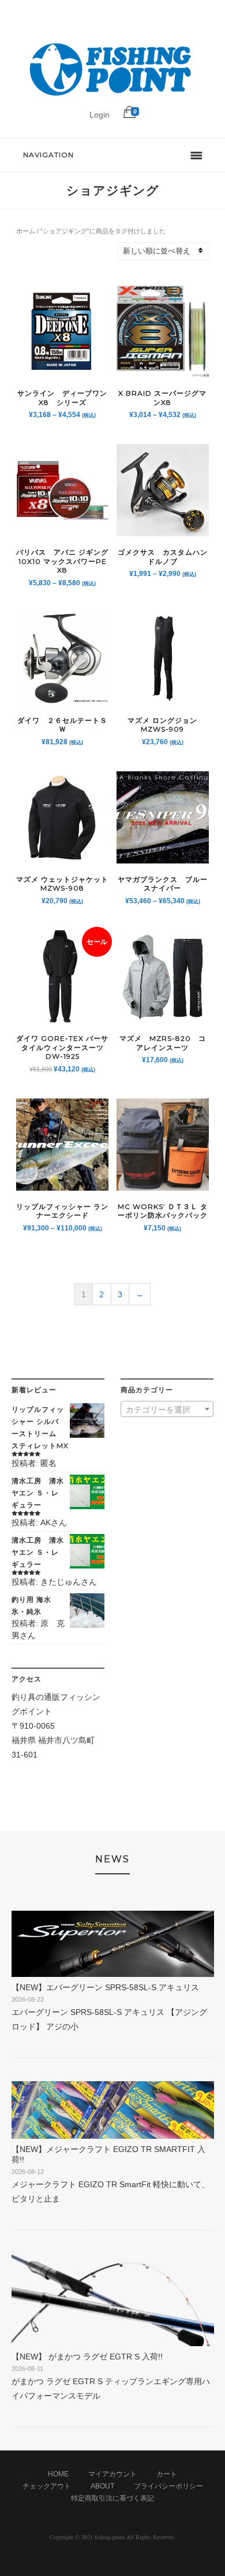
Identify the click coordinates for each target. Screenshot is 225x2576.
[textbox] (167, 1410)
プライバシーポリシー (168, 2486)
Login (100, 115)
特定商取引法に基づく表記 (112, 2498)
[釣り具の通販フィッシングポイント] (112, 96)
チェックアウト (47, 2486)
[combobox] (167, 1409)
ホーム (26, 231)
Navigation (48, 155)
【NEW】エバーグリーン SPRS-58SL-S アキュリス (105, 1987)
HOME (58, 2474)
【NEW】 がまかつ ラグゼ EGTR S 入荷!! (87, 2357)
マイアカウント (112, 2474)
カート (167, 2474)
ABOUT (102, 2486)
